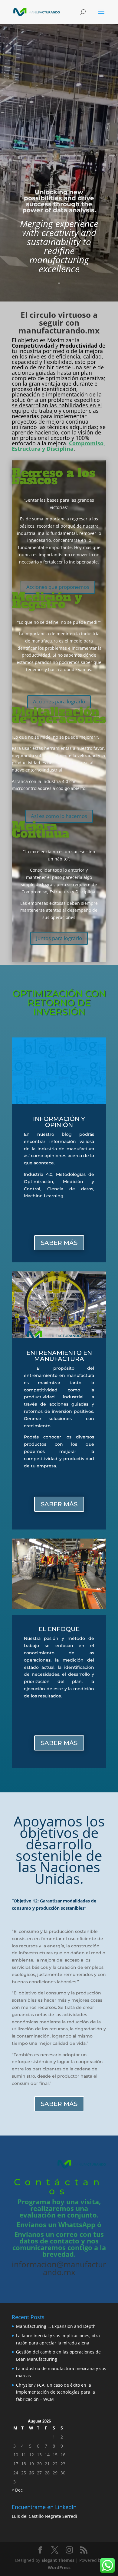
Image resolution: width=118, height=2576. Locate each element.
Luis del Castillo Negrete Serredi (44, 2516)
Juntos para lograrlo (59, 938)
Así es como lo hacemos (59, 816)
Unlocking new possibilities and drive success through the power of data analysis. (59, 201)
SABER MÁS (59, 283)
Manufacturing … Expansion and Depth (56, 2326)
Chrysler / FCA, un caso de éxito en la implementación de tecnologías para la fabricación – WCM (56, 2392)
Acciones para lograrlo (59, 701)
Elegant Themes (58, 2560)
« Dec (17, 2490)
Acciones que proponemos (58, 587)
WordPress (59, 2567)
